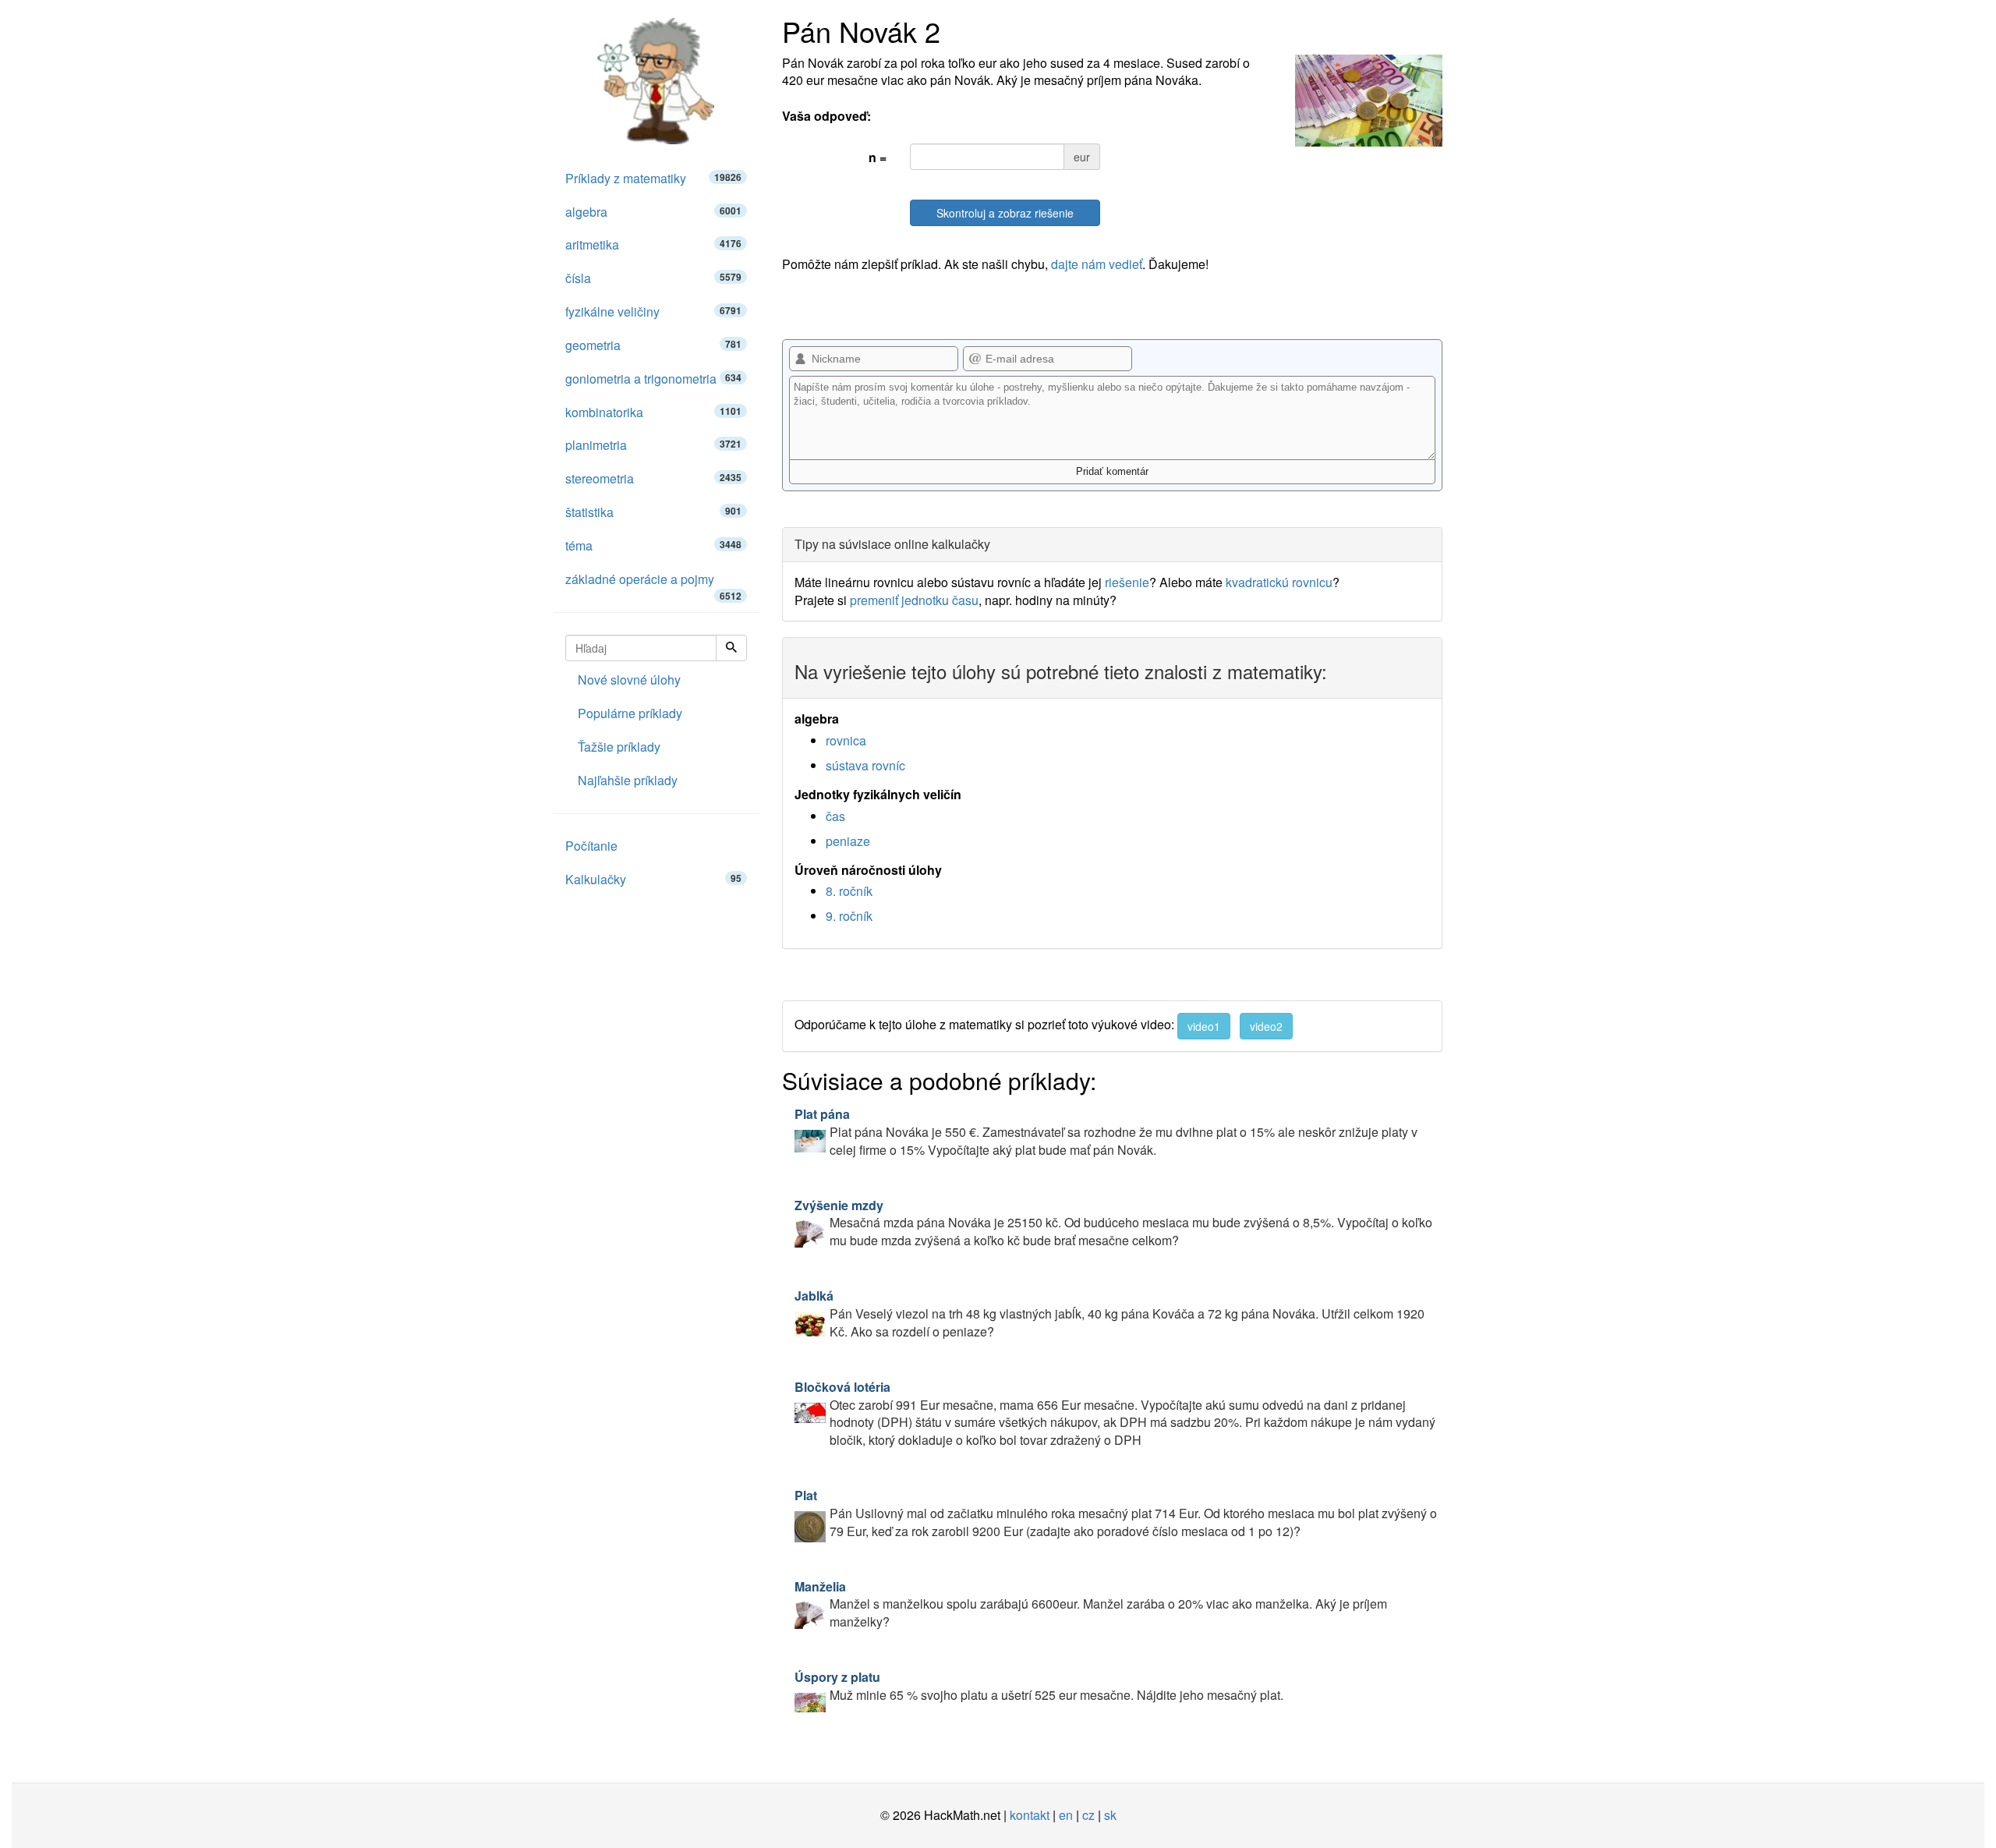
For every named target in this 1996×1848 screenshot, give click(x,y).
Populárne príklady (630, 713)
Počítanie (591, 846)
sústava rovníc (865, 765)
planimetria (653, 445)
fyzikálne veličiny (653, 312)
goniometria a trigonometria (653, 379)
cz (1088, 1815)
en (1066, 1815)
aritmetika (653, 244)
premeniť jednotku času (914, 600)
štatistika (653, 512)
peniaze (848, 841)
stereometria (653, 478)
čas (835, 816)
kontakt (1030, 1815)
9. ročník (849, 916)
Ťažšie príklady (619, 747)
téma (653, 545)
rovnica (846, 740)
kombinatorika (653, 412)
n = (878, 157)
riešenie (1127, 582)
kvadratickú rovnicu (1279, 582)
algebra (653, 212)
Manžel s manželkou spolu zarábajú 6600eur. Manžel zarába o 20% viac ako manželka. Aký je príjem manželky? (1091, 1604)
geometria (653, 345)
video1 (1204, 1026)
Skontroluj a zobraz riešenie (1005, 213)
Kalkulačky (653, 879)
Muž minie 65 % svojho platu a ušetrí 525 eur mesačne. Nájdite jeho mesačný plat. (1039, 1686)
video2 (1266, 1026)
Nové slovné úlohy (629, 680)
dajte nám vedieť (1097, 264)
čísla (653, 278)
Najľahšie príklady (628, 780)
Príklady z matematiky (653, 178)
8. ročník (849, 891)
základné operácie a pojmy (653, 583)
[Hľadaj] (731, 648)
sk (1110, 1815)
